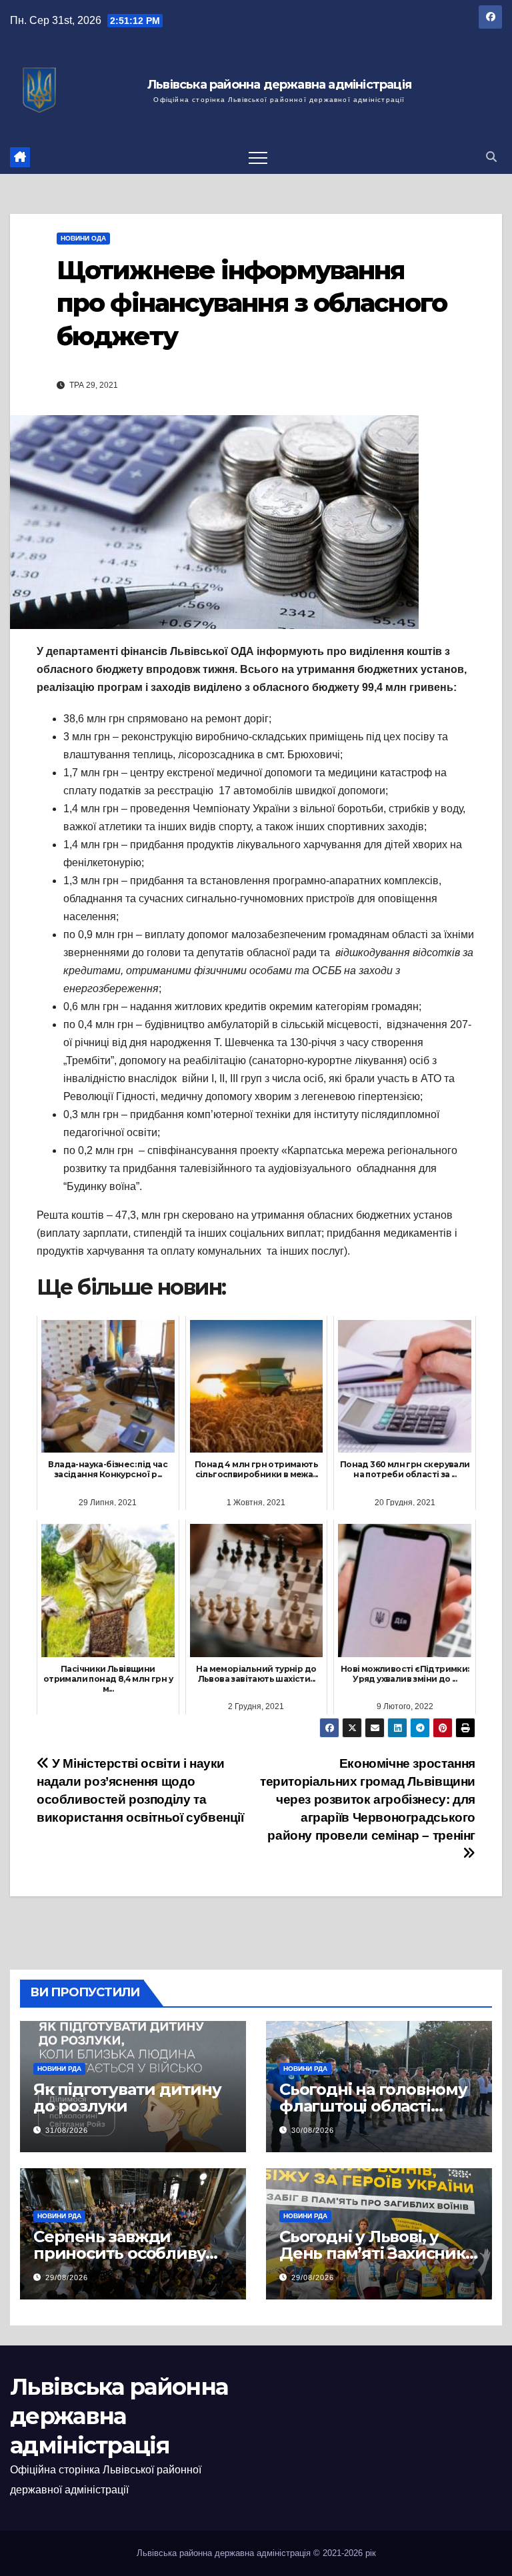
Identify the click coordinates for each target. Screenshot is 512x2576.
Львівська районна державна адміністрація (279, 85)
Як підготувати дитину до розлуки (127, 2098)
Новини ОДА (83, 238)
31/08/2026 (67, 2130)
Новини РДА (59, 2069)
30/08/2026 (313, 2130)
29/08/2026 (67, 2277)
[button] (491, 157)
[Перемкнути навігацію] (258, 157)
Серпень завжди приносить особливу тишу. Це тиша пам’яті (125, 2253)
